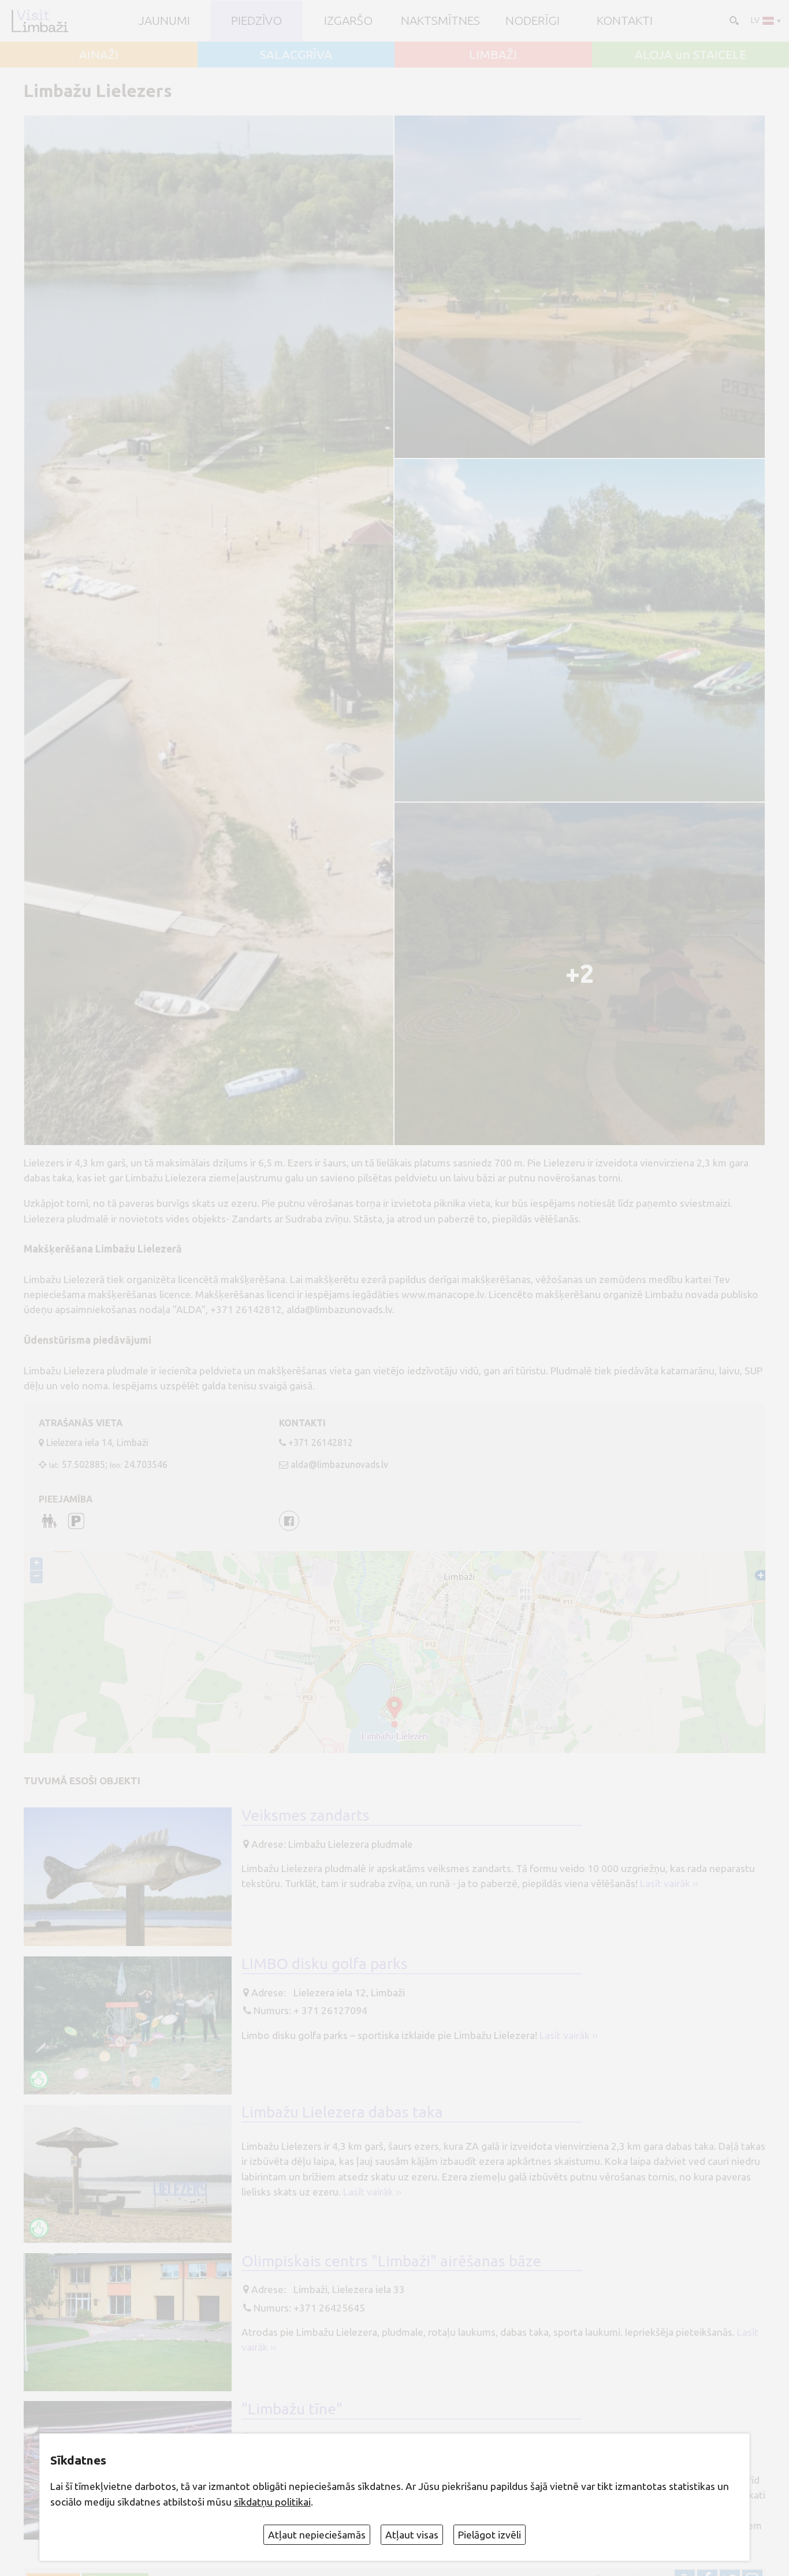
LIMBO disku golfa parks (325, 1963)
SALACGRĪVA (296, 55)
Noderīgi (533, 20)
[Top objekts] (39, 2079)
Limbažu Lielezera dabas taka (342, 2112)
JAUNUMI (164, 20)
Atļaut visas (412, 2535)
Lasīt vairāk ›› (669, 1883)
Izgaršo (348, 20)
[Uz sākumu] (40, 21)
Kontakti (625, 20)
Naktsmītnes (440, 20)
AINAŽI (99, 55)
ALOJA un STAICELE (691, 55)
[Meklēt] (733, 20)
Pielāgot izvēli (490, 2535)
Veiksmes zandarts (306, 1815)
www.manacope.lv (443, 1294)
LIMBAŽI (493, 55)
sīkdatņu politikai (272, 2502)
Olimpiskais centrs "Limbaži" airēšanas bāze (391, 2261)
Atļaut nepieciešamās (317, 2535)
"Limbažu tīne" (292, 2409)
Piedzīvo (256, 20)
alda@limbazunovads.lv (339, 1464)
